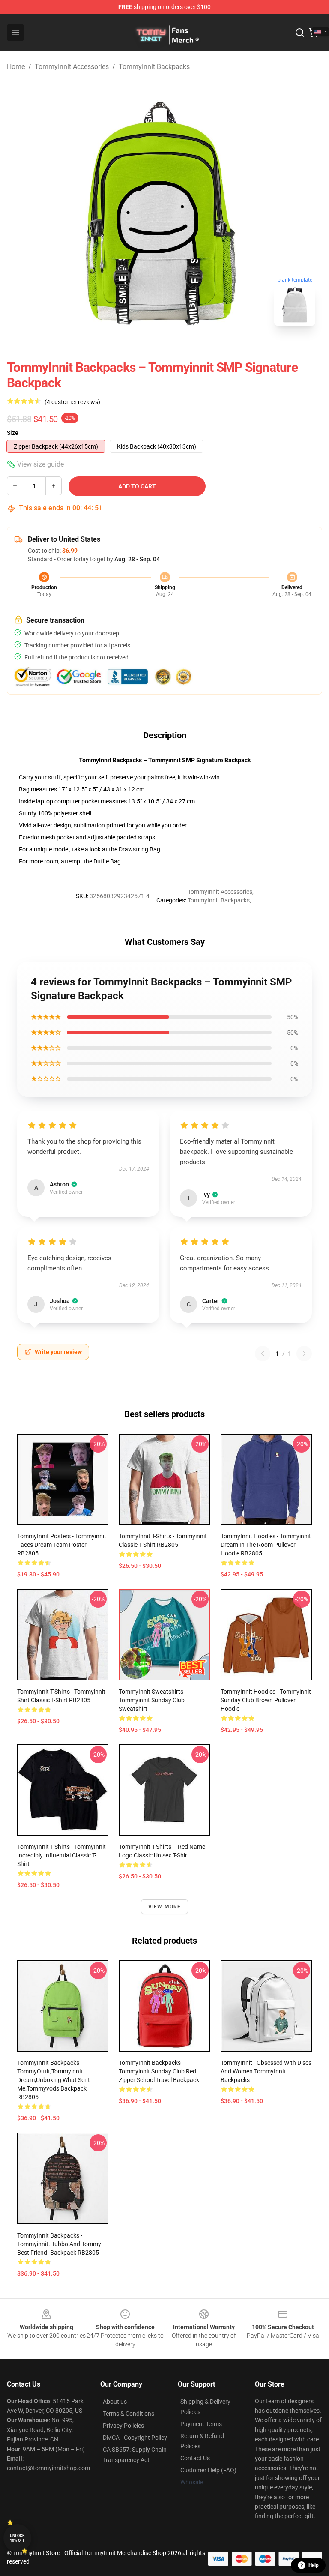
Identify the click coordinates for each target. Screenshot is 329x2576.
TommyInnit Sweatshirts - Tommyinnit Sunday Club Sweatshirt (153, 1700)
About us (115, 2402)
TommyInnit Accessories (72, 67)
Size (13, 433)
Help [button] (314, 2565)
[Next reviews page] (304, 1354)
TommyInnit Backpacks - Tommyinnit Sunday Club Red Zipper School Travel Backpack (159, 2071)
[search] (300, 33)
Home (16, 67)
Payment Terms (201, 2424)
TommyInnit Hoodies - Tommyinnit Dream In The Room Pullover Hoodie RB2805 (266, 1545)
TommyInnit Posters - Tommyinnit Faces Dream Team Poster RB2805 (62, 1545)
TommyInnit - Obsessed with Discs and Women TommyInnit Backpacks (266, 2071)
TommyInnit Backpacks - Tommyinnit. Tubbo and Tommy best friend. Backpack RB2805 (59, 2244)
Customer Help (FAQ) (208, 2470)
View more (165, 1907)
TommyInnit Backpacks (154, 67)
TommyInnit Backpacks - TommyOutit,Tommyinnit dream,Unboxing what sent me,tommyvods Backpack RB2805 (54, 2080)
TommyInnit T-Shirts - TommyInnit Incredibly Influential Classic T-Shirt (61, 1855)
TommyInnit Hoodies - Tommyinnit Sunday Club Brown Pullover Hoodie (266, 1700)
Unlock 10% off (17, 2538)
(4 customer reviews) (72, 402)
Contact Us (195, 2458)
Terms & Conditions (129, 2414)
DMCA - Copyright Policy (135, 2438)
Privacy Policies (123, 2426)
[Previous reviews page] (263, 1354)
